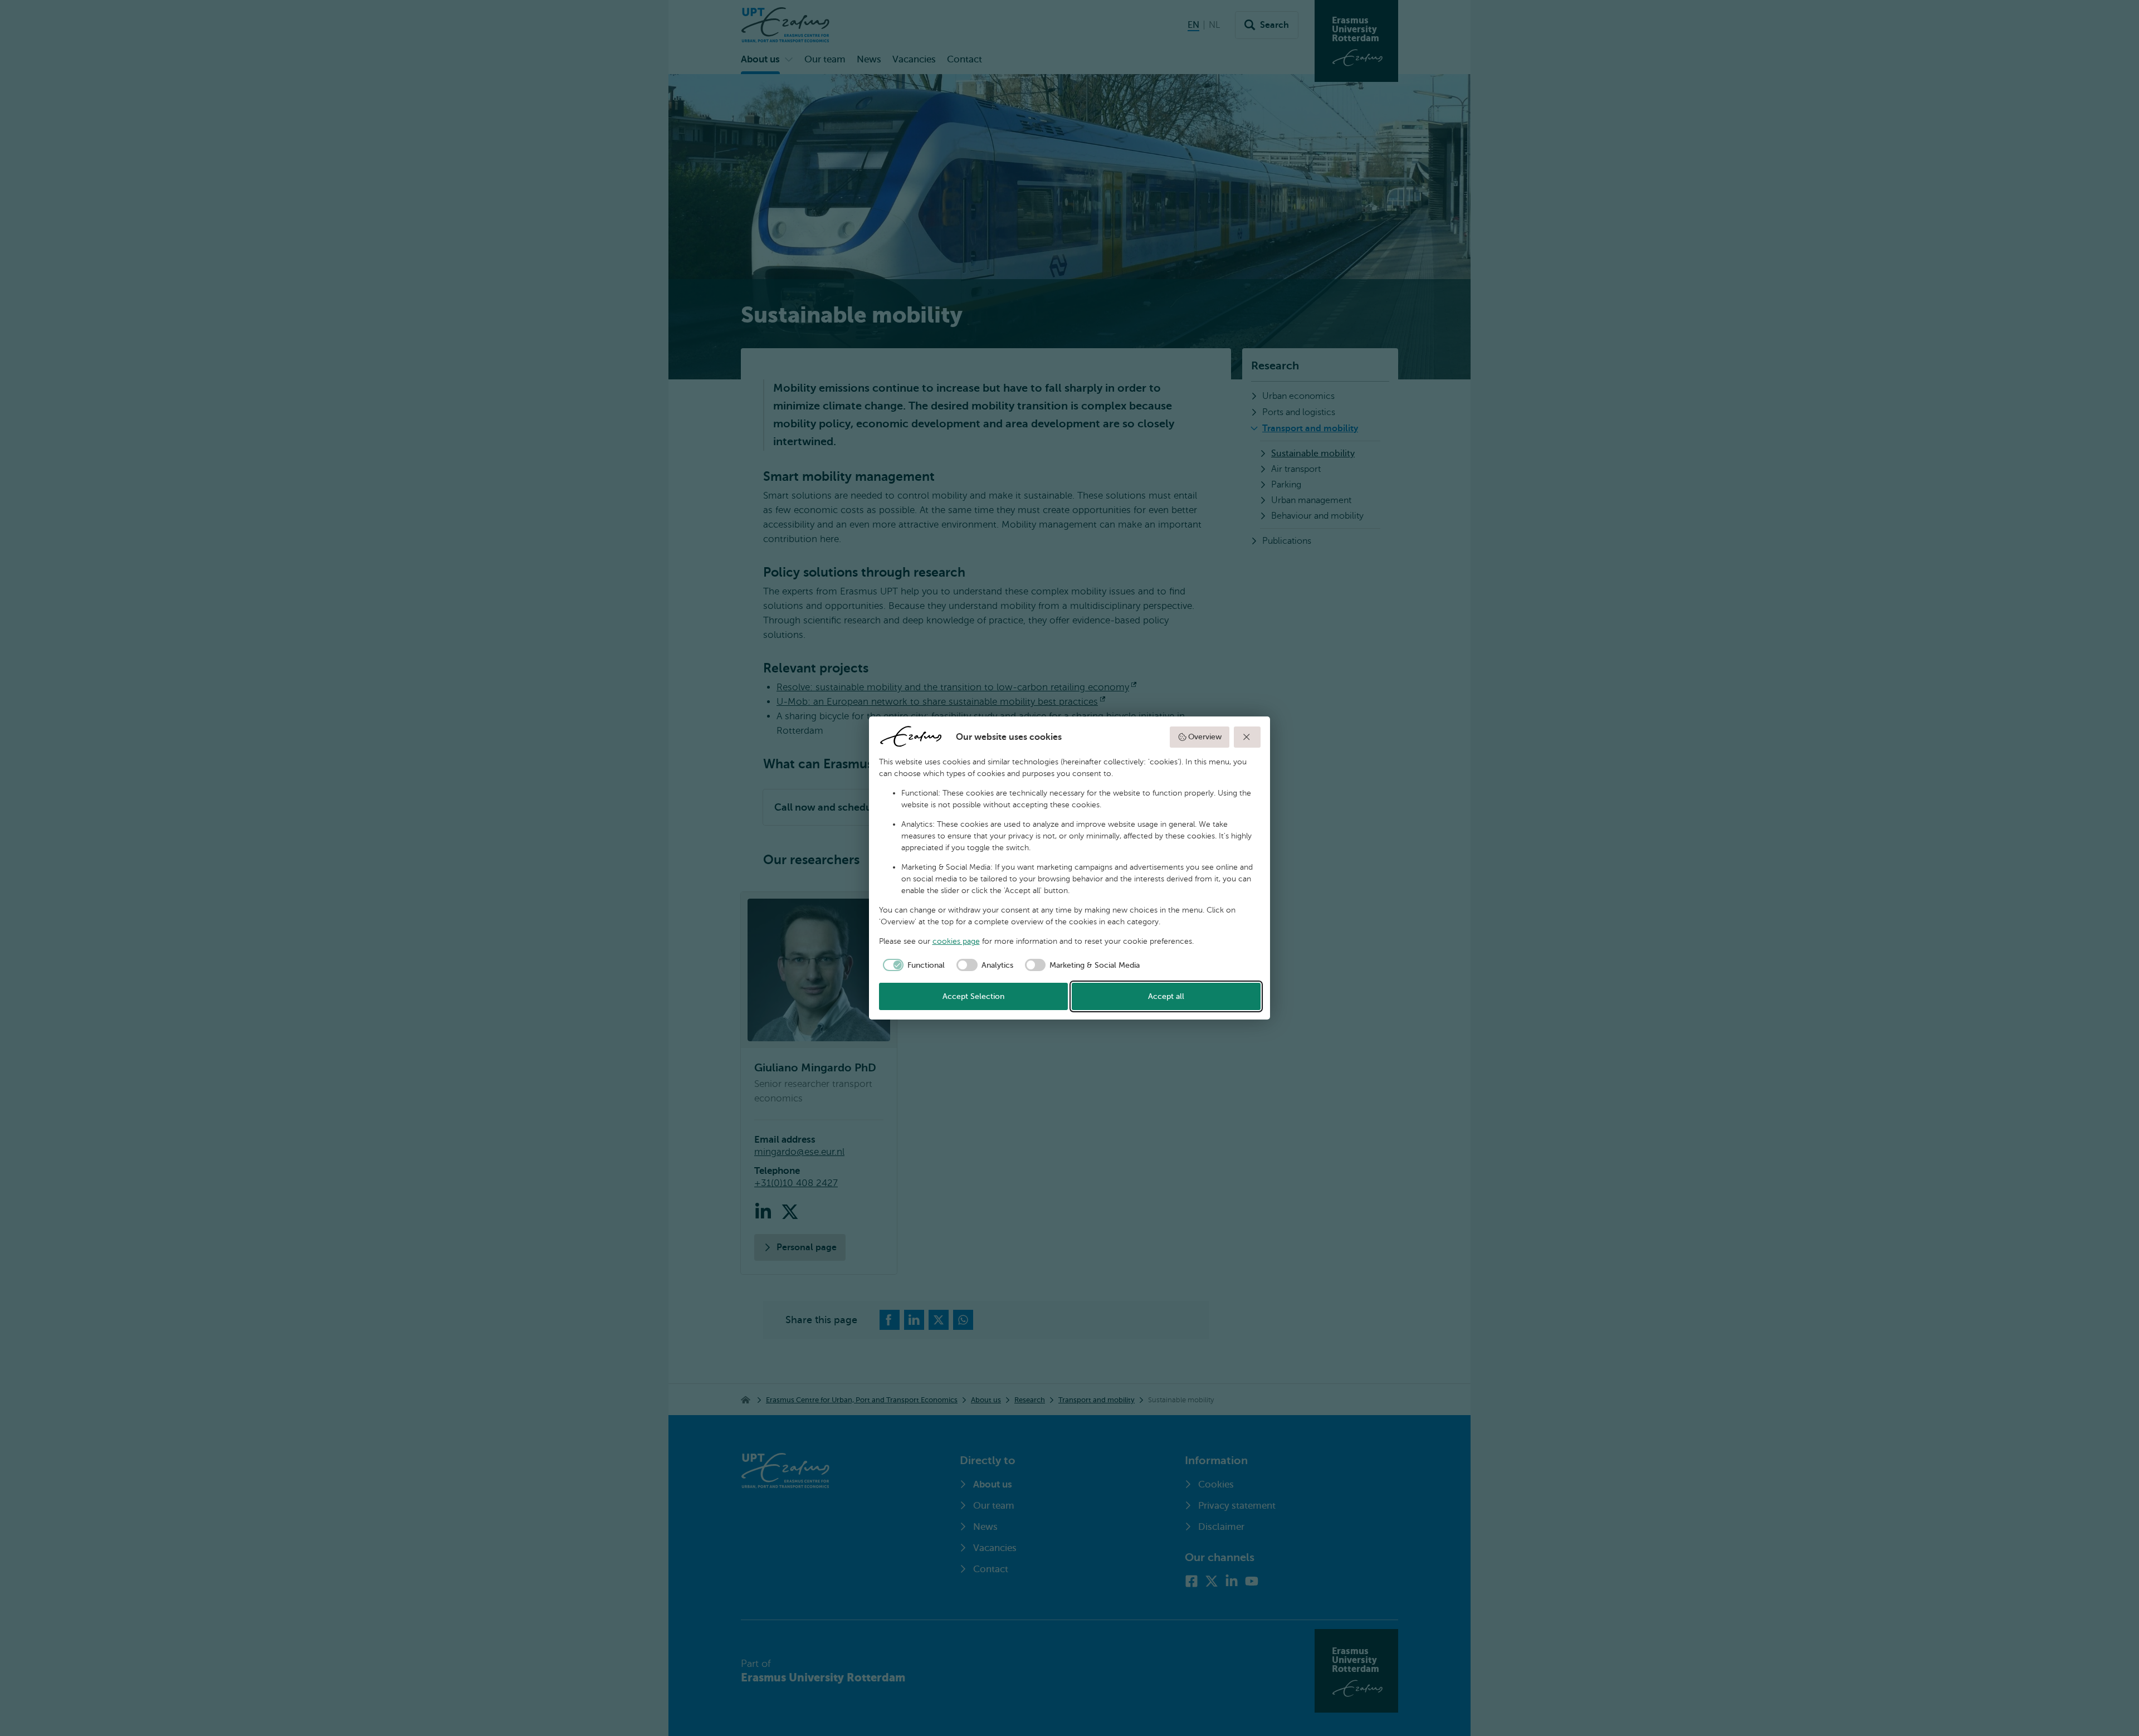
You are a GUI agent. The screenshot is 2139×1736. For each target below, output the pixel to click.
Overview (1205, 737)
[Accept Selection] (1247, 737)
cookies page (956, 941)
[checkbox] (912, 965)
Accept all (1166, 996)
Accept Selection (973, 996)
